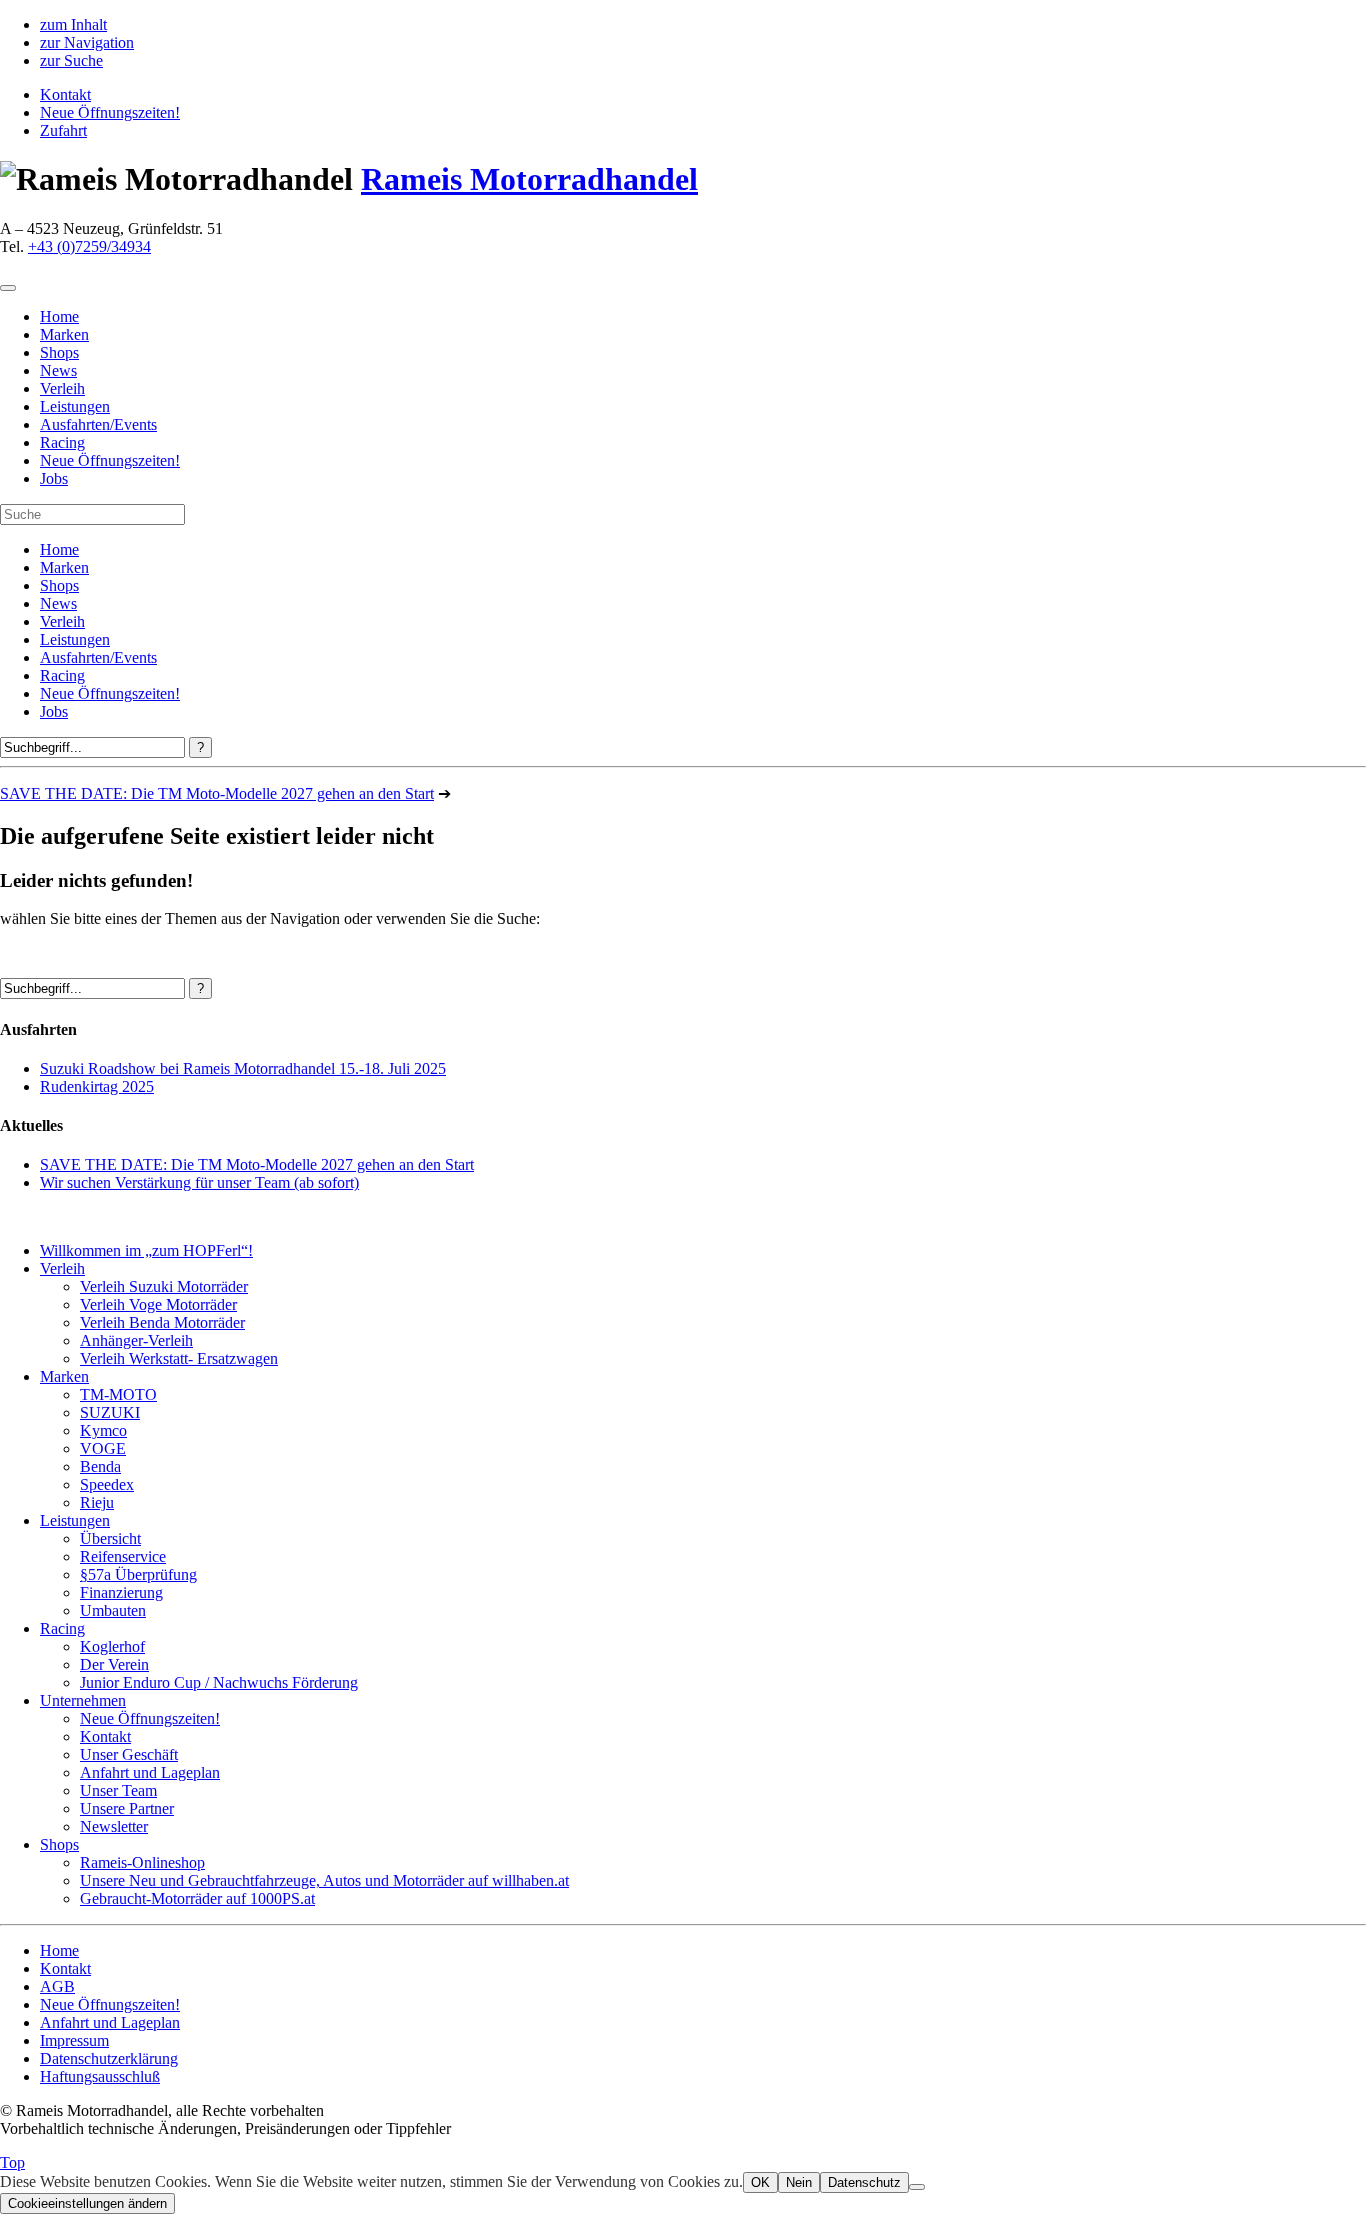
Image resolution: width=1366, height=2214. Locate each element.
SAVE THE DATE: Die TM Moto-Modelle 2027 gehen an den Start (217, 793)
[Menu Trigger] (8, 288)
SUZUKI (110, 1412)
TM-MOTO (118, 1394)
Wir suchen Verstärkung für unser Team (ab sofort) (199, 1182)
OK (760, 2182)
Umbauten (113, 1610)
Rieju (97, 1502)
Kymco (103, 1430)
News (58, 603)
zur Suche (71, 60)
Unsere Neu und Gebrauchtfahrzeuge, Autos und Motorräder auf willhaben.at (324, 1880)
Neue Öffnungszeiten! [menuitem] (110, 460)
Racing (62, 675)
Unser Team (118, 1790)
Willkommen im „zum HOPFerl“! (146, 1250)
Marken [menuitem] (64, 334)
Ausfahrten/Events (98, 657)
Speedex (107, 1484)
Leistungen (75, 639)
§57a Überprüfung (138, 1574)
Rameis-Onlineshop (142, 1862)
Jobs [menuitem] (54, 478)
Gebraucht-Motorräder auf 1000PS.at (197, 1898)
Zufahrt (63, 130)
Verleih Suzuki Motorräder (164, 1286)
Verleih (62, 621)
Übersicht (110, 1538)
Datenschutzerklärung (109, 2058)
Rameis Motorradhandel (529, 179)
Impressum (74, 2040)
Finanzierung (121, 1592)
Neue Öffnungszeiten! (110, 112)
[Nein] (917, 2187)
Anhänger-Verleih (136, 1340)
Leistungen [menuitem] (75, 406)
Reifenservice (123, 1556)
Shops (59, 585)
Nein (799, 2182)
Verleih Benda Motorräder (162, 1322)
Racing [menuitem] (62, 442)
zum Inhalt (73, 24)
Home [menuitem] (59, 316)
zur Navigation (87, 42)
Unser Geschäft (129, 1754)
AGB (57, 1986)
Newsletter (114, 1826)
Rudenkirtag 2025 (97, 1086)
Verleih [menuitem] (62, 388)
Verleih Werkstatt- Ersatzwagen (179, 1358)
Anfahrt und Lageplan (150, 1772)
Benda (100, 1466)
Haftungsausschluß (100, 2076)
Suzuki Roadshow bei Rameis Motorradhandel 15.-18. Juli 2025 (243, 1068)
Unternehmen (83, 1700)
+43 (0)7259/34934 (89, 246)
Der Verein (114, 1664)
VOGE (103, 1448)
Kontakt (65, 94)
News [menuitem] (58, 370)
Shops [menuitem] (59, 352)
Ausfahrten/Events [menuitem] (98, 424)
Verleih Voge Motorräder (158, 1304)
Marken (64, 567)
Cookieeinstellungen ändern (87, 2203)
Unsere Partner (127, 1808)
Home (59, 549)
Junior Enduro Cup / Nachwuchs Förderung (219, 1682)
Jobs (54, 711)
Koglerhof (112, 1646)
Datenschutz (864, 2182)
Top (12, 2162)
